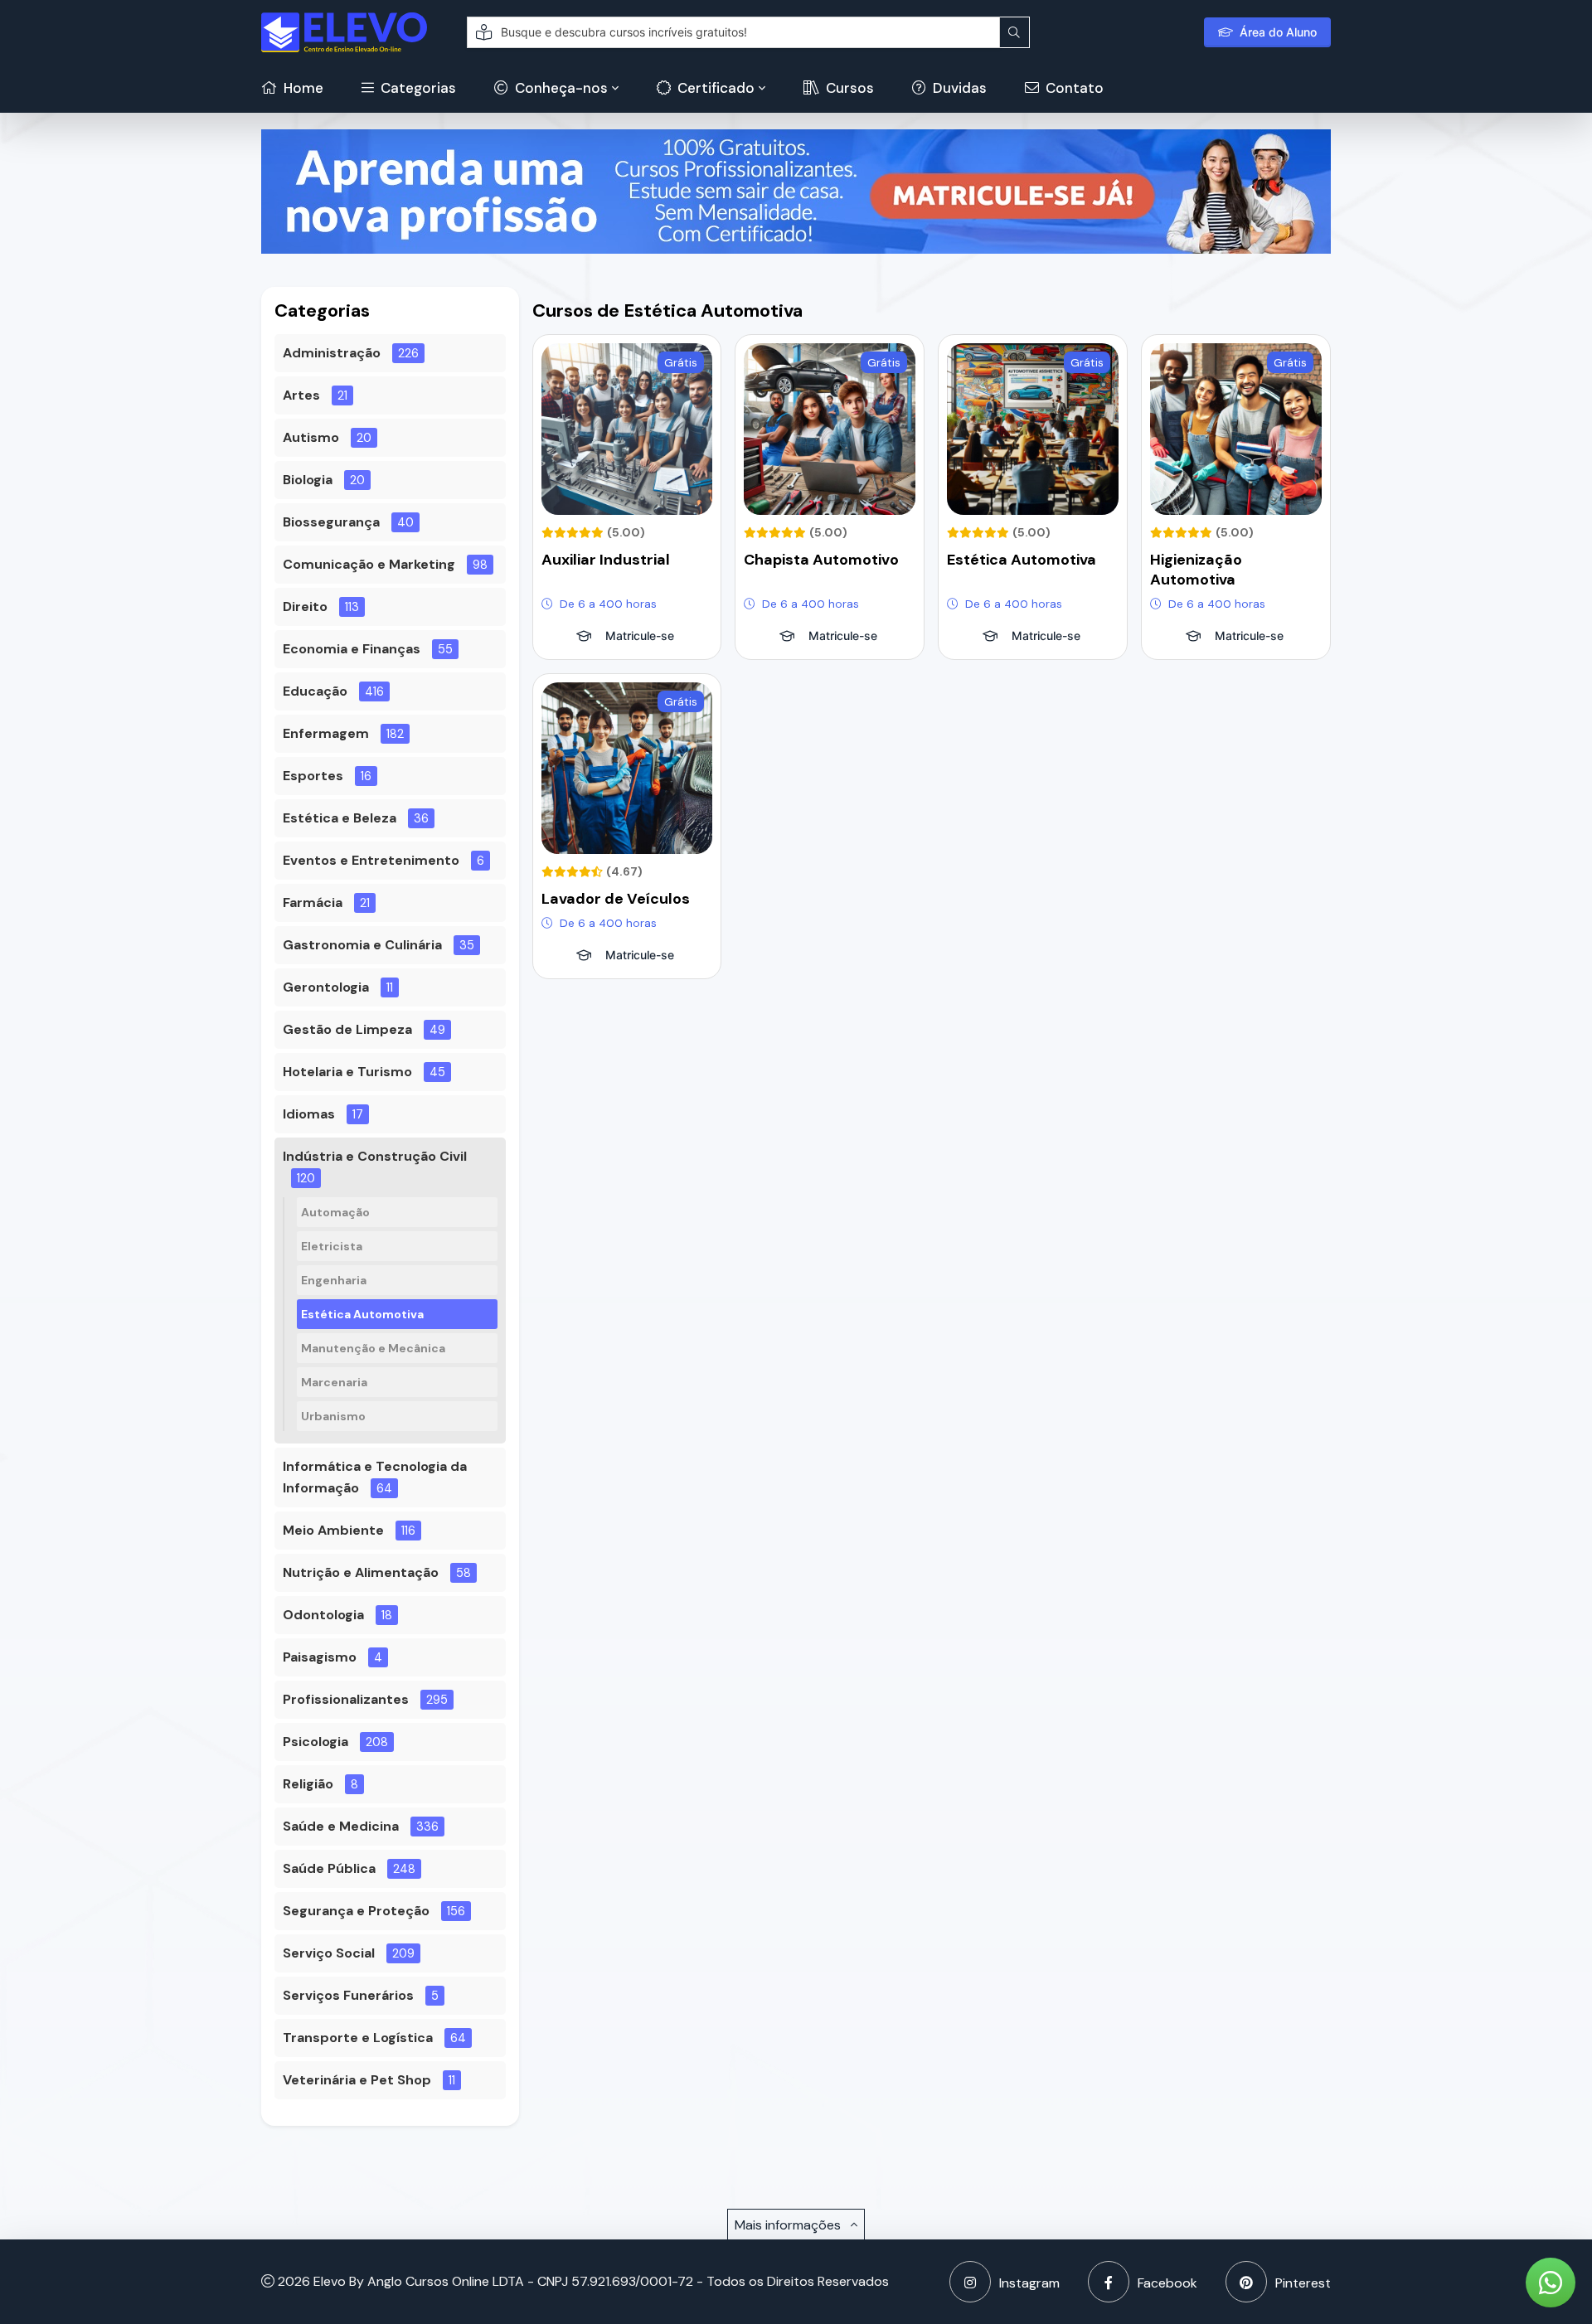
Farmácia (313, 902)
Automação (335, 1212)
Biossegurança (331, 522)
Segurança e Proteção (356, 1911)
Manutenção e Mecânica (373, 1348)
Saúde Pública (329, 1868)
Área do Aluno (1278, 32)
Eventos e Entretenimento (371, 860)
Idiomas (309, 1114)
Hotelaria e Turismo (347, 1072)
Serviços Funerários (348, 1995)
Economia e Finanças (352, 649)
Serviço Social (329, 1953)
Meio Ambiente (333, 1530)
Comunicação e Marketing (369, 564)
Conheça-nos (560, 88)
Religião (308, 1784)
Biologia (308, 480)
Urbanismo (333, 1416)
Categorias (417, 88)
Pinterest (1303, 2283)
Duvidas (958, 88)
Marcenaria (334, 1382)
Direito (305, 606)
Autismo (311, 437)
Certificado (714, 88)
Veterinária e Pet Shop (357, 2080)
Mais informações (789, 2225)
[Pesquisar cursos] (1015, 32)
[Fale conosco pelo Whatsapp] (1551, 2283)
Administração (332, 353)
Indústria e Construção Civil (375, 1156)
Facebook (1167, 2283)
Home (302, 88)
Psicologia (315, 1742)
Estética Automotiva (362, 1314)
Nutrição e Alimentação (361, 1572)
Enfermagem (326, 733)
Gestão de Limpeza (347, 1029)
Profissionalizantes (346, 1699)
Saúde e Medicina (341, 1826)
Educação (315, 691)
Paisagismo (320, 1657)
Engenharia (334, 1280)
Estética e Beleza (340, 818)
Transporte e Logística (358, 2038)
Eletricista (332, 1246)
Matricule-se (640, 636)
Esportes (313, 776)
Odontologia (323, 1615)
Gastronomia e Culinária (362, 945)
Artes (301, 395)
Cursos (848, 88)
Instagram (1029, 2283)
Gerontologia (326, 987)
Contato (1073, 88)
